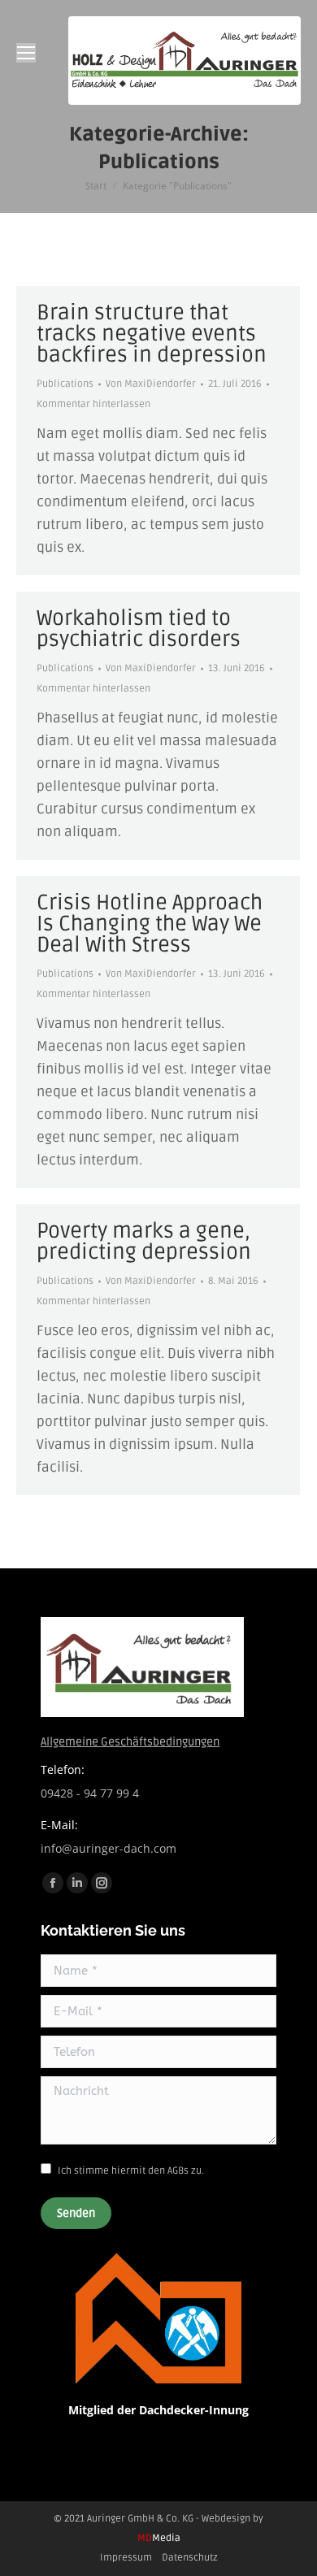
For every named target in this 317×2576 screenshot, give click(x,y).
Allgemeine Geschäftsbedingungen (130, 1742)
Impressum (126, 2558)
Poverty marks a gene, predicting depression (144, 1242)
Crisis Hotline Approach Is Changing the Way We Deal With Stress (150, 924)
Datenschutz (190, 2558)
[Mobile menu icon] (26, 53)
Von (151, 384)
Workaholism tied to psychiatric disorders (139, 629)
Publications (65, 384)
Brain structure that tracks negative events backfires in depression (152, 334)
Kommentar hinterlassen (93, 404)
